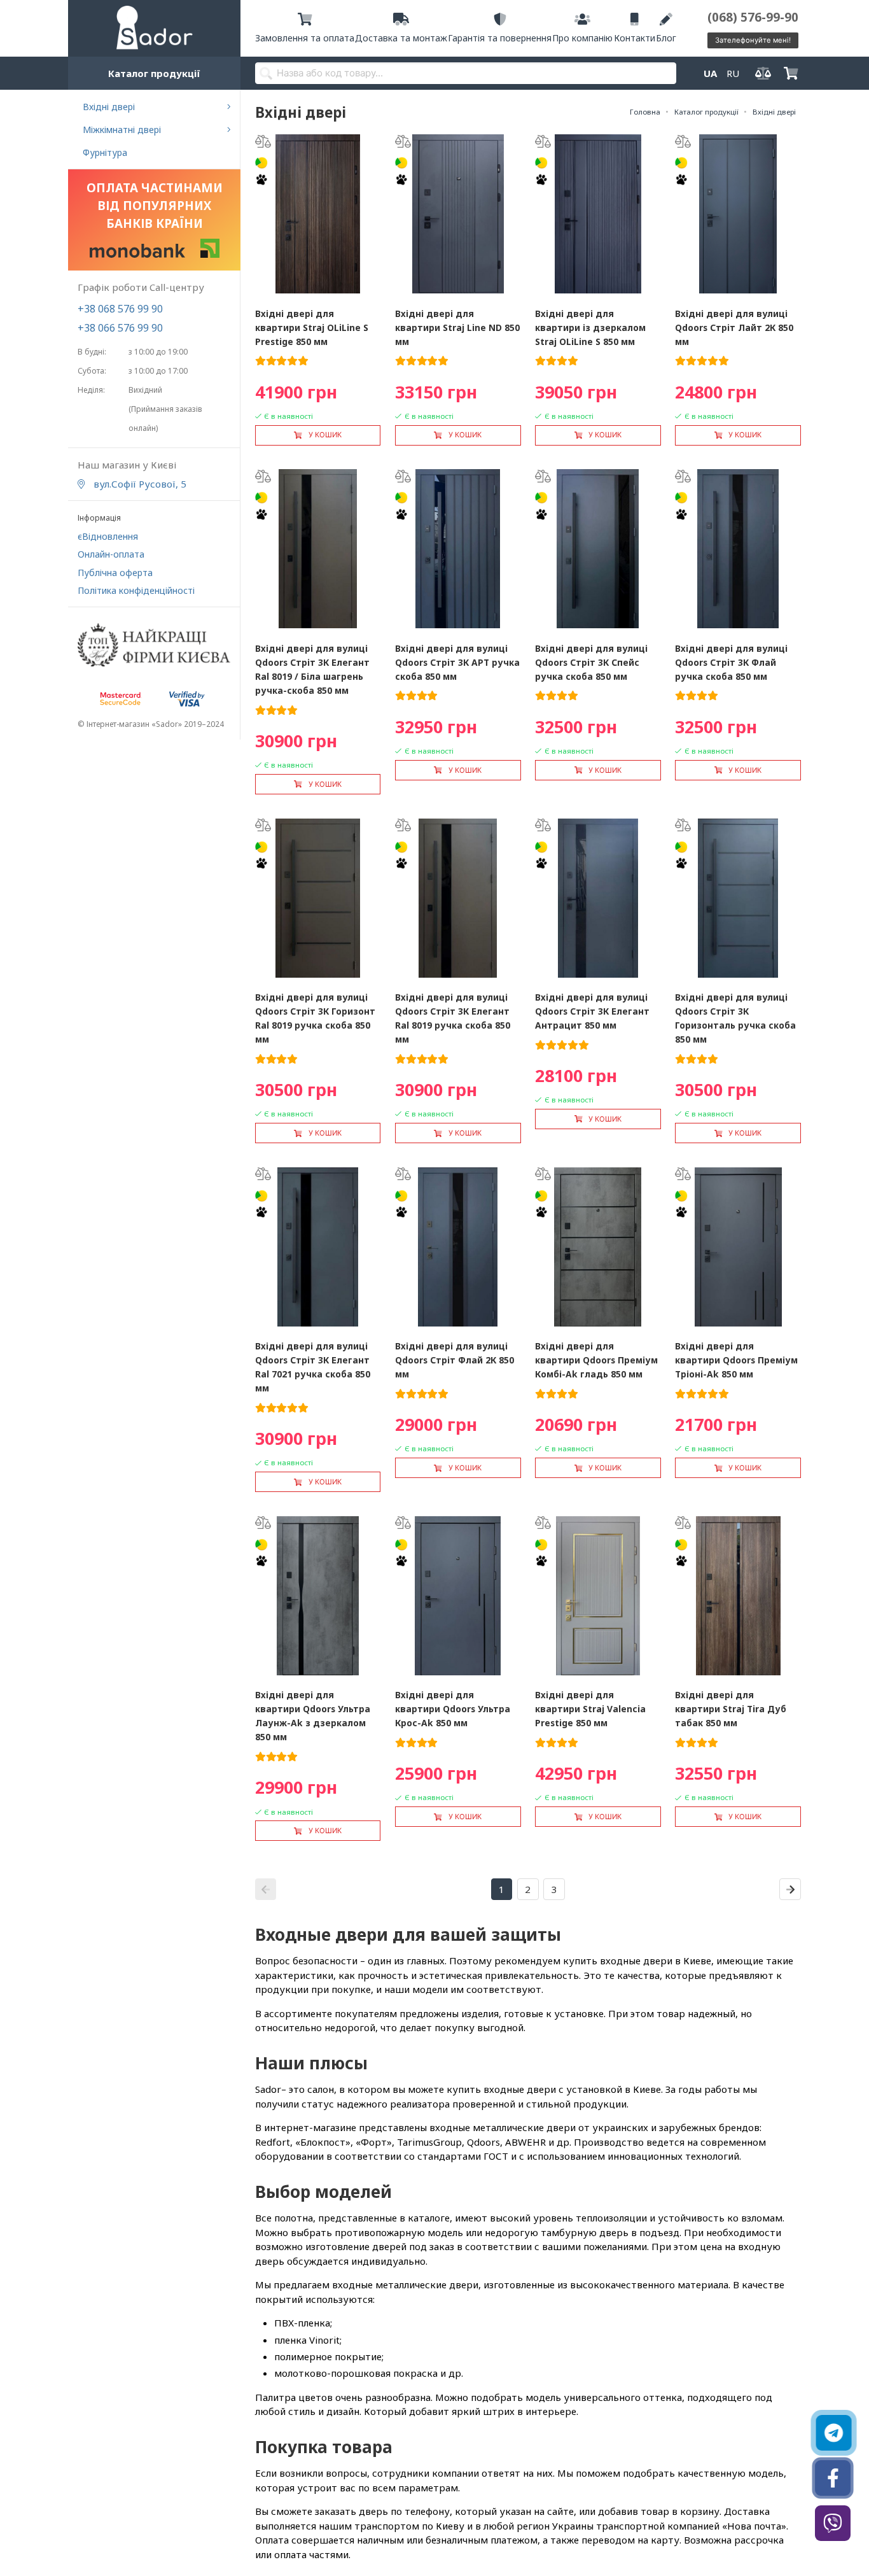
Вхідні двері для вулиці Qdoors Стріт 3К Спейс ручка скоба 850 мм (591, 662)
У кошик (325, 435)
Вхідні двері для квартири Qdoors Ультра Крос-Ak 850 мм (453, 1709)
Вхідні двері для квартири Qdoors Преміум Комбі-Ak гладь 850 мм (596, 1360)
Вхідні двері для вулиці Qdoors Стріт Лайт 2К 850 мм (734, 327)
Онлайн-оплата (111, 554)
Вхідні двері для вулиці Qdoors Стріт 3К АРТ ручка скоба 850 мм (457, 662)
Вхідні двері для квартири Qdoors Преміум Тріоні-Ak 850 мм (736, 1360)
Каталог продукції (154, 73)
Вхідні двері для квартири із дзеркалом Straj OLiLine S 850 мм (590, 327)
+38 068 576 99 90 (120, 309)
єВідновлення (108, 536)
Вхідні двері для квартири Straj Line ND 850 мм (457, 327)
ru (733, 73)
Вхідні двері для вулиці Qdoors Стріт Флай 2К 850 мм (455, 1360)
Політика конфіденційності (136, 590)
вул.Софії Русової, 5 (139, 484)
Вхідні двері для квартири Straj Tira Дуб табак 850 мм (731, 1709)
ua (710, 73)
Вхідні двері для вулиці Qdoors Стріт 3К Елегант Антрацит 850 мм (592, 1011)
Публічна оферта (115, 573)
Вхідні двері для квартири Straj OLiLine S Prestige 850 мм (312, 327)
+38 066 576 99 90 (120, 328)
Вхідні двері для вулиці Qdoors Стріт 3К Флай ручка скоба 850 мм (731, 662)
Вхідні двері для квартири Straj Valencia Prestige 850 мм (590, 1709)
